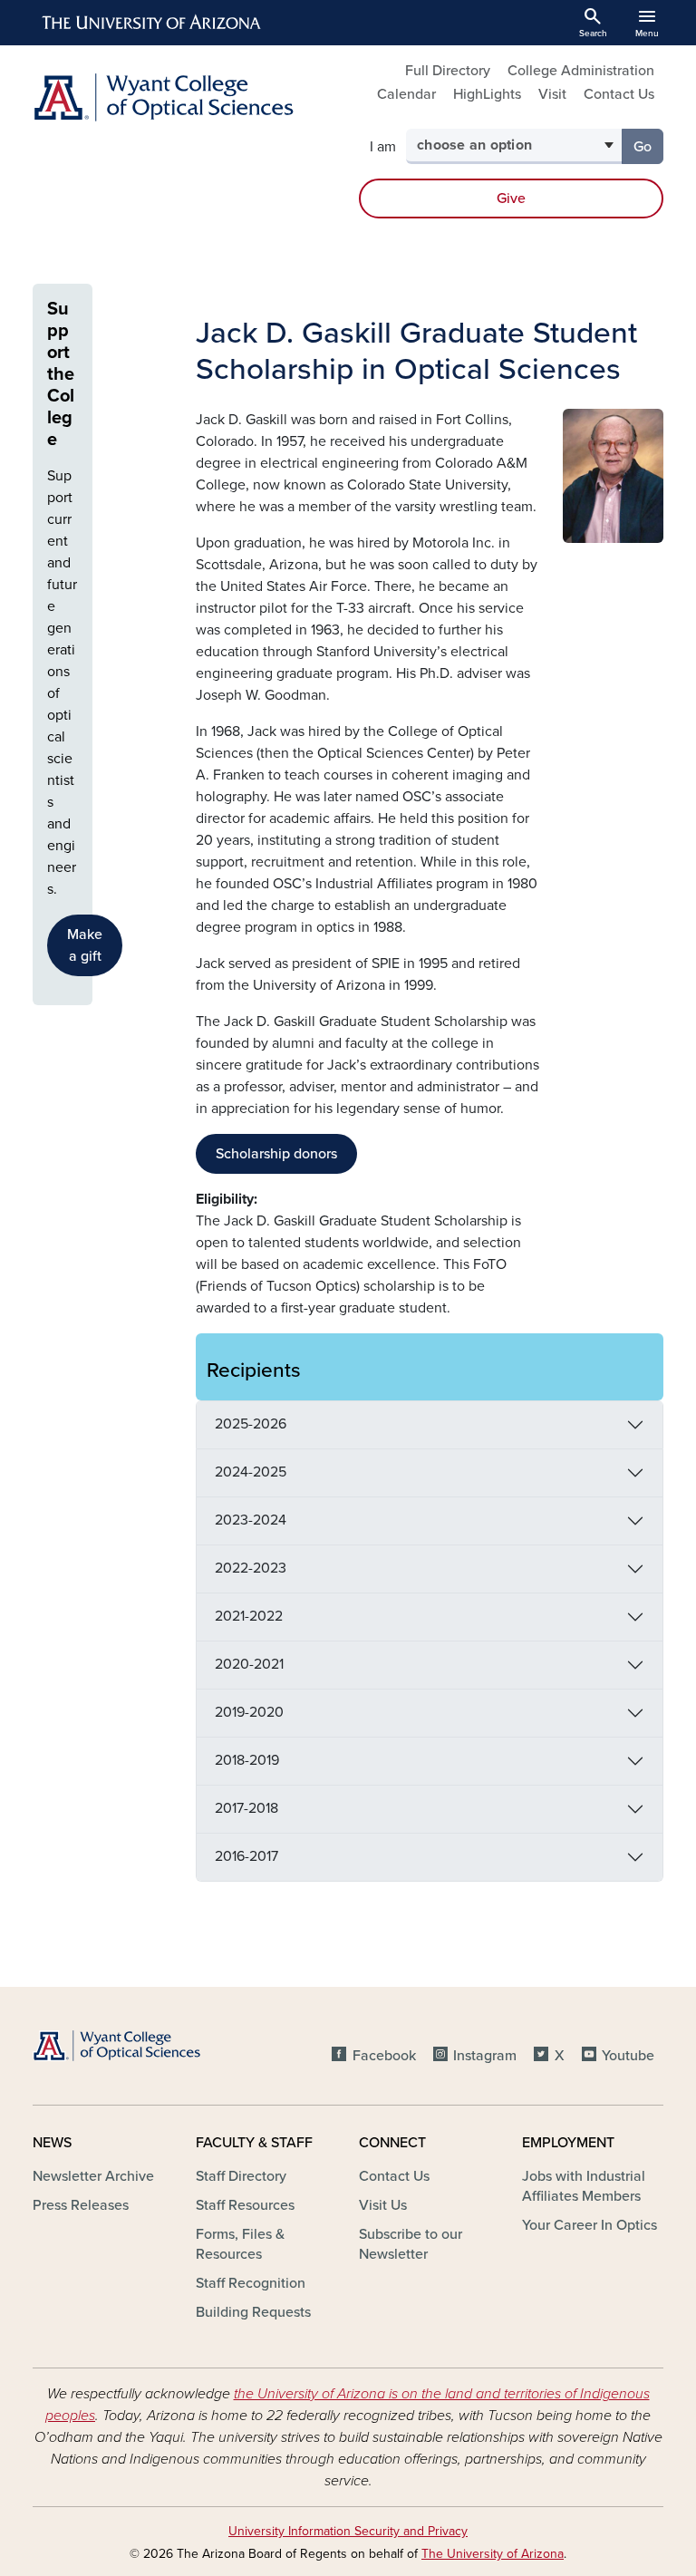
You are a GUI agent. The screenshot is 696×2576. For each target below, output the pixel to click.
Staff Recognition (251, 2283)
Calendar (406, 94)
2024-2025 (251, 1472)
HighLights (487, 94)
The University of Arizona (493, 2554)
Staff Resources (245, 2205)
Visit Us (383, 2205)
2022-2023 (251, 1568)
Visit (552, 94)
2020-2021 (249, 1664)
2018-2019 (247, 1760)
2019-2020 (249, 1712)
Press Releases (81, 2205)
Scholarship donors (276, 1154)
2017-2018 (246, 1808)
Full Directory (448, 71)
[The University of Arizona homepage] (152, 23)
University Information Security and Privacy (348, 2531)
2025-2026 (251, 1424)
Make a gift (85, 945)
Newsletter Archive (93, 2176)
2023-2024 (251, 1520)
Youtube (628, 2056)
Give (511, 199)
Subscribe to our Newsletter (411, 2244)
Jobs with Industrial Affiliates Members (584, 2186)
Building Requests (253, 2312)
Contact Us (619, 94)
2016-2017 (246, 1856)
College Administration (581, 71)
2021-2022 (249, 1616)
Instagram (485, 2056)
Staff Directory (241, 2176)
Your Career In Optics (590, 2225)
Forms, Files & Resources (240, 2244)
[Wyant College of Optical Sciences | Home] (185, 97)
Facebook (384, 2056)
